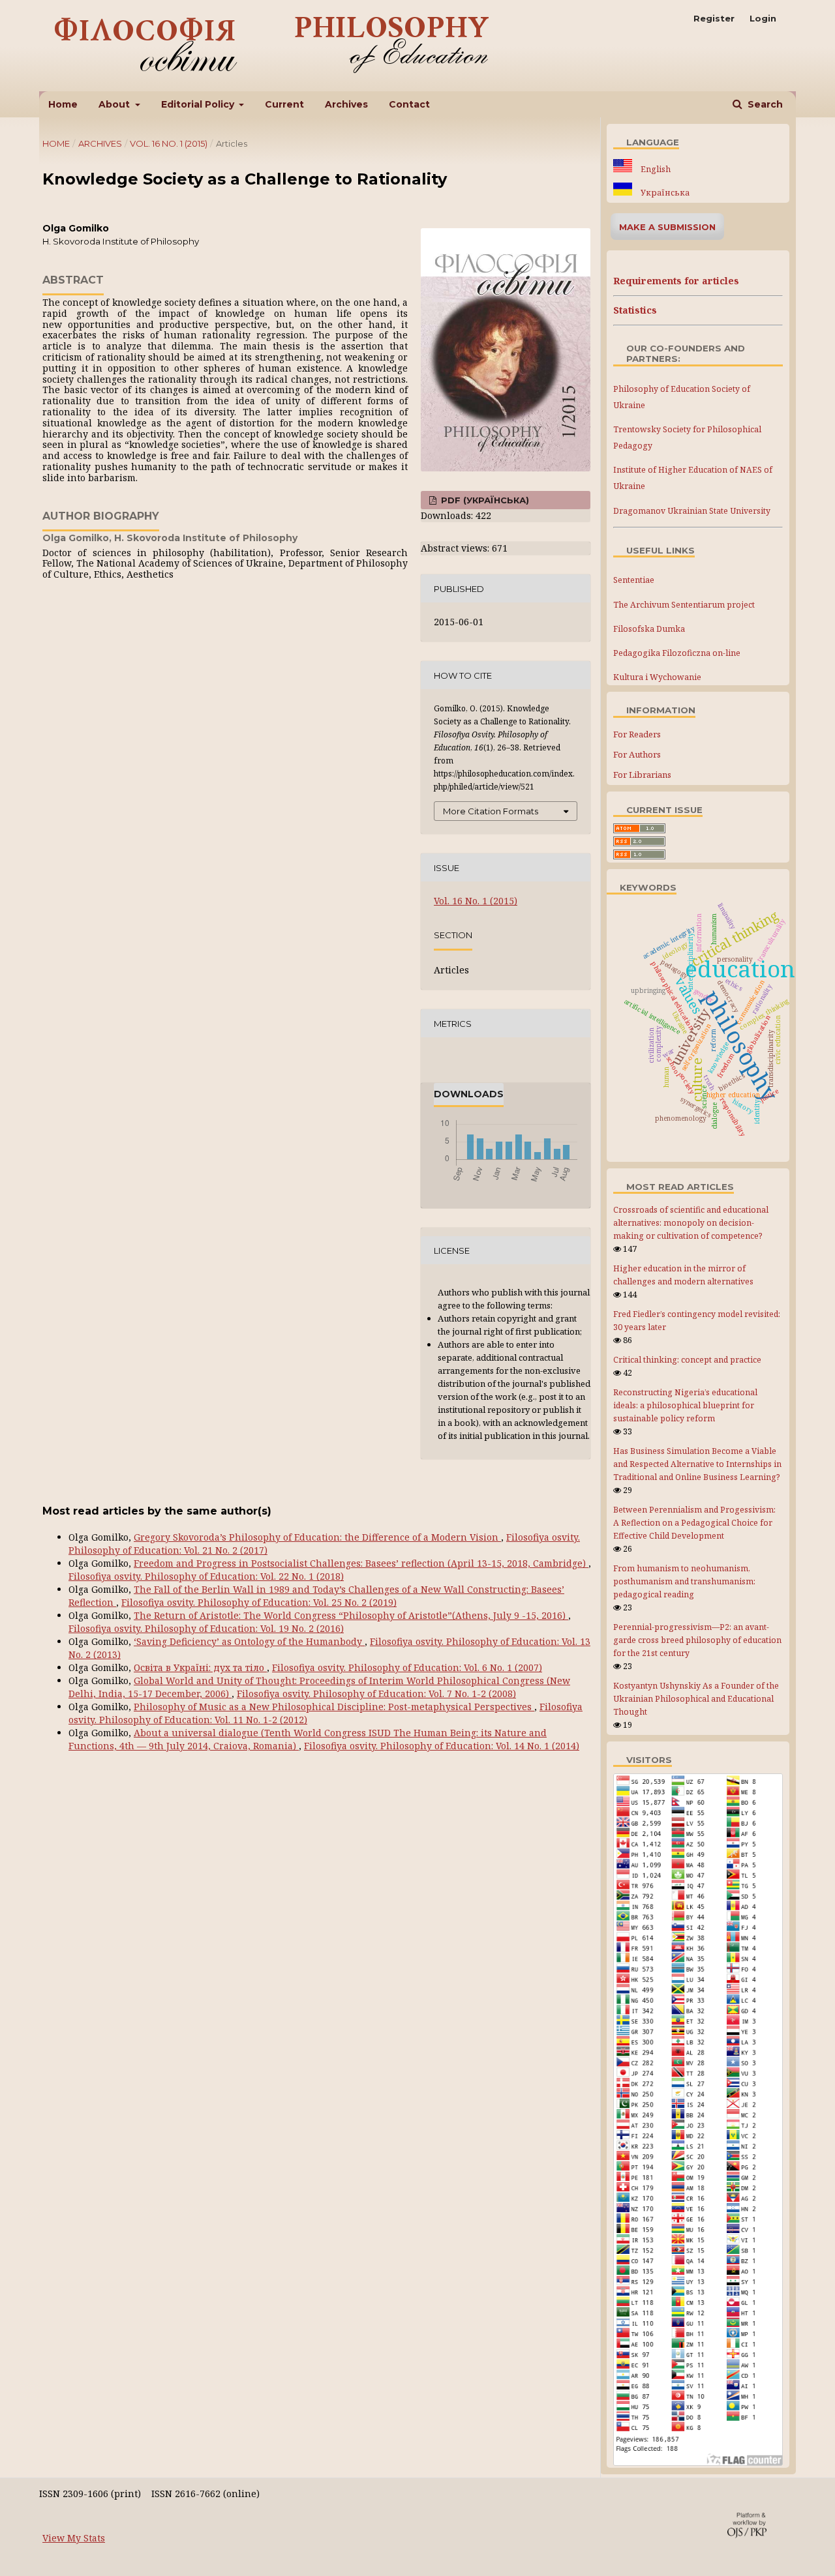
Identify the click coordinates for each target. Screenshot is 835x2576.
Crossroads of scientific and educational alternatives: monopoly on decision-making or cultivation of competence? (691, 1223)
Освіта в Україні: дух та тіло (200, 1667)
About (115, 104)
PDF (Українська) (484, 500)
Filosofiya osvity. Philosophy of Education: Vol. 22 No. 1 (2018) (206, 1576)
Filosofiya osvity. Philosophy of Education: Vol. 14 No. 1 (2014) (442, 1746)
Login (763, 18)
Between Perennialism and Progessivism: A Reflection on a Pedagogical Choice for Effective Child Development (694, 1523)
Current (284, 104)
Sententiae (634, 580)
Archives (346, 104)
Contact (409, 104)
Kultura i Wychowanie (657, 677)
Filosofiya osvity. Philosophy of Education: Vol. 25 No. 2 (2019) (259, 1602)
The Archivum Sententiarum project (684, 605)
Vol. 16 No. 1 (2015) (169, 143)
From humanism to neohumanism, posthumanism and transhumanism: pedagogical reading (684, 1581)
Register (714, 18)
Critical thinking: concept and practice (687, 1360)
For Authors (637, 754)
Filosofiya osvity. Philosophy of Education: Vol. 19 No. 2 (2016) (206, 1628)
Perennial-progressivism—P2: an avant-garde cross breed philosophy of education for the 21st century (697, 1640)
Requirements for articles (676, 281)
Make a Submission (667, 227)
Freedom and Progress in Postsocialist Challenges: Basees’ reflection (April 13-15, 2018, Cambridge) (361, 1563)
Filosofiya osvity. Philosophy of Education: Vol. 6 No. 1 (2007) (407, 1667)
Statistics (635, 310)
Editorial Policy (199, 104)
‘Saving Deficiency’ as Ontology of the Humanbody (249, 1641)
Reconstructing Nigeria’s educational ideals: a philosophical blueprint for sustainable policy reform (685, 1405)
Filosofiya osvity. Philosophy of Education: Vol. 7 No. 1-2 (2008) (376, 1694)
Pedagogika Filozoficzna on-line (677, 653)
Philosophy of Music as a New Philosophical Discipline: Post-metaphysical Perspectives (334, 1707)
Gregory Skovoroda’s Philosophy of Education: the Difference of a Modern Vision (317, 1537)
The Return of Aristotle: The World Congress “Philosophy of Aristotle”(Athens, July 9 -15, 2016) (351, 1615)
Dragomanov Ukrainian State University (692, 511)
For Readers (637, 734)
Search (764, 104)
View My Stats (74, 2538)
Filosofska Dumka (649, 629)
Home (63, 104)
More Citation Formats (491, 811)
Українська (664, 193)
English (655, 169)
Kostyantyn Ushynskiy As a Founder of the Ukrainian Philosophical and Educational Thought (696, 1699)
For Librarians (642, 775)
